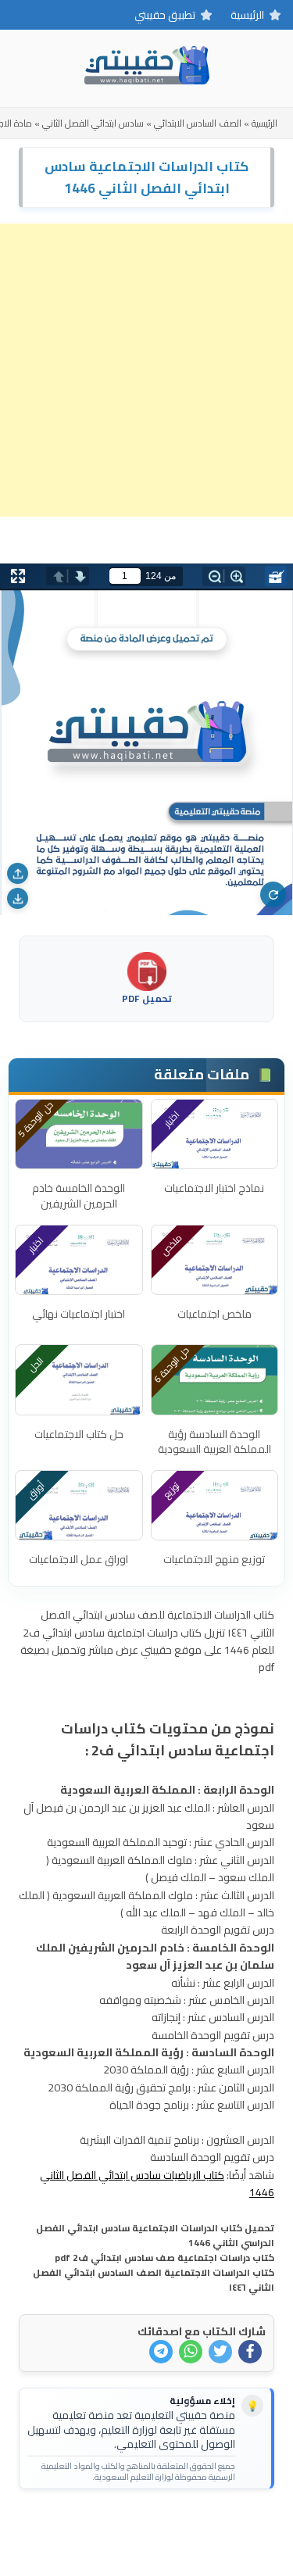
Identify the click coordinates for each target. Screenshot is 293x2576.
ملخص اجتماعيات (214, 1314)
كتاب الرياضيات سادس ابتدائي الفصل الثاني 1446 (157, 2184)
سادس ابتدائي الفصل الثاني (93, 123)
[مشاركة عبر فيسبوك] (250, 2352)
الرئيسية (247, 15)
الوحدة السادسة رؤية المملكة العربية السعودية (214, 1442)
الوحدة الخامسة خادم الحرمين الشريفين (79, 1196)
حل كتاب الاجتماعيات (79, 1434)
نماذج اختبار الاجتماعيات (214, 1188)
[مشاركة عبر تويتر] (220, 2352)
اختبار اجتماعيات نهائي (79, 1314)
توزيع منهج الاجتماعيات (214, 1559)
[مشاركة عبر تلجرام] (161, 2352)
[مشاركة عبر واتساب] (191, 2352)
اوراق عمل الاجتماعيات (79, 1559)
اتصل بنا (195, 2526)
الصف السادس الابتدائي (198, 123)
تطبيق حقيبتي (165, 15)
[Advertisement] (146, 370)
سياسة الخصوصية (121, 2526)
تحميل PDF (147, 998)
